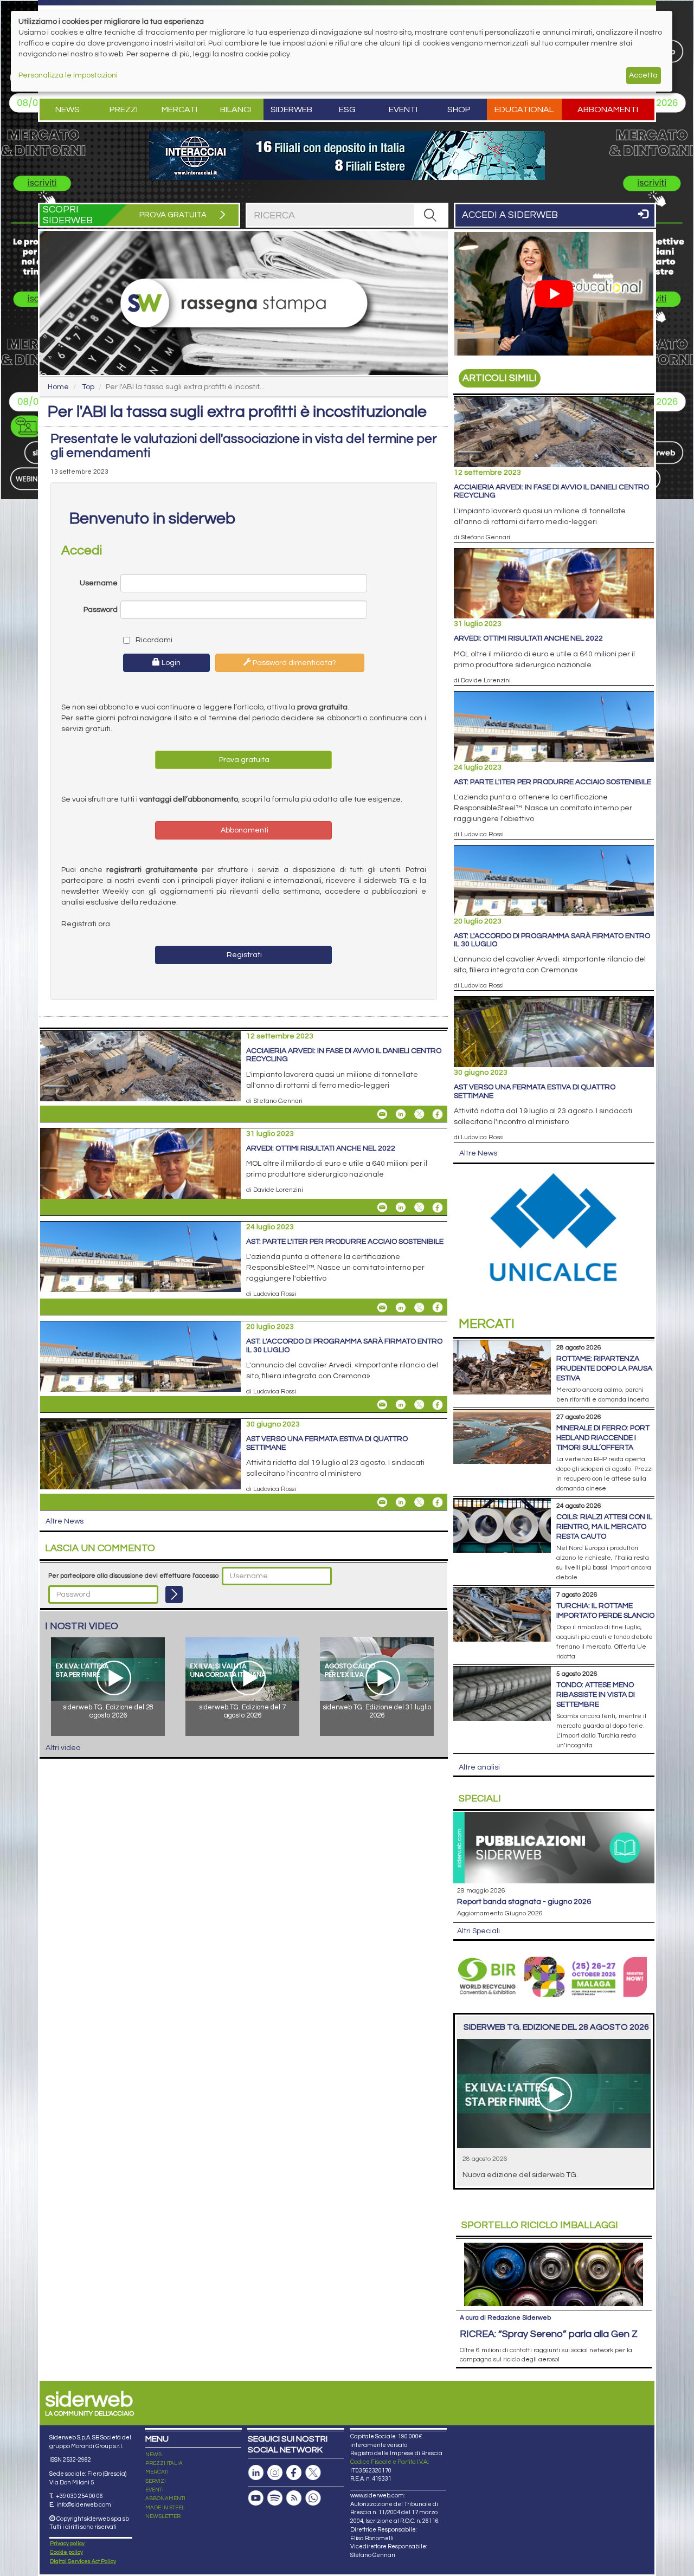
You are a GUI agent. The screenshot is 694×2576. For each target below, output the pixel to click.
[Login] (174, 1594)
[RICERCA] (430, 215)
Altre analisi (479, 1767)
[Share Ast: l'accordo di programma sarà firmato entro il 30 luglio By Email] (382, 1405)
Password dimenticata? (294, 663)
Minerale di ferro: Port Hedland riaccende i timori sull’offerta (603, 1438)
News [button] (68, 109)
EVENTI (155, 2490)
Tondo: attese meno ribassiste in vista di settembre (596, 1695)
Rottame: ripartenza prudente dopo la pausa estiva (604, 1368)
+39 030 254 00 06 (79, 2496)
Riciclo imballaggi (540, 2225)
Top (88, 387)
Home (58, 387)
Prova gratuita (243, 760)
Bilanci (236, 109)
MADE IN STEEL (165, 2508)
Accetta (643, 75)
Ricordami (153, 640)
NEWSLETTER (163, 2516)
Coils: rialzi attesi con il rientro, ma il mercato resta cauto (604, 1527)
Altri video (63, 1748)
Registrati (243, 955)
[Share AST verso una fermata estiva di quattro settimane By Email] (382, 1502)
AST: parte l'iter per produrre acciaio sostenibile (345, 1242)
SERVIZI (156, 2481)
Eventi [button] (403, 109)
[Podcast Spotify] (275, 2498)
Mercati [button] (179, 109)
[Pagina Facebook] (294, 2473)
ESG (347, 109)
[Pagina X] (313, 2473)
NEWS (153, 2455)
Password (101, 610)
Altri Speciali (478, 1931)
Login (170, 663)
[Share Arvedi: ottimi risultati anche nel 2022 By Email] (382, 1208)
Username (99, 583)
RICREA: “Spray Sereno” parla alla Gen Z (549, 2334)
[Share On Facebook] (438, 1114)
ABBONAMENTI (165, 2498)
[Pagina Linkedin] (256, 2473)
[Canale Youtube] (256, 2498)
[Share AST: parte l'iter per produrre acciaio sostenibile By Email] (382, 1307)
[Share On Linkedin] (401, 1114)
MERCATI (157, 2472)
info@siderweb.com (84, 2505)
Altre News (65, 1521)
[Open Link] (347, 156)
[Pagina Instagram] (275, 2473)
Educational (524, 109)
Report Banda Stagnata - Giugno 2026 (524, 1902)
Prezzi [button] (124, 109)
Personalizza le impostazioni (68, 75)
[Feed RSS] (294, 2498)
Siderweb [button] (291, 109)
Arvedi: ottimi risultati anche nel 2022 (321, 1148)
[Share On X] (419, 1114)
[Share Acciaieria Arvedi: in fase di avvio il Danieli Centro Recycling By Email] (382, 1114)
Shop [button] (459, 109)
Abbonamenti (608, 109)
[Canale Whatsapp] (313, 2498)
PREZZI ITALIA (164, 2463)
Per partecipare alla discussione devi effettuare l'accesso (133, 1576)
